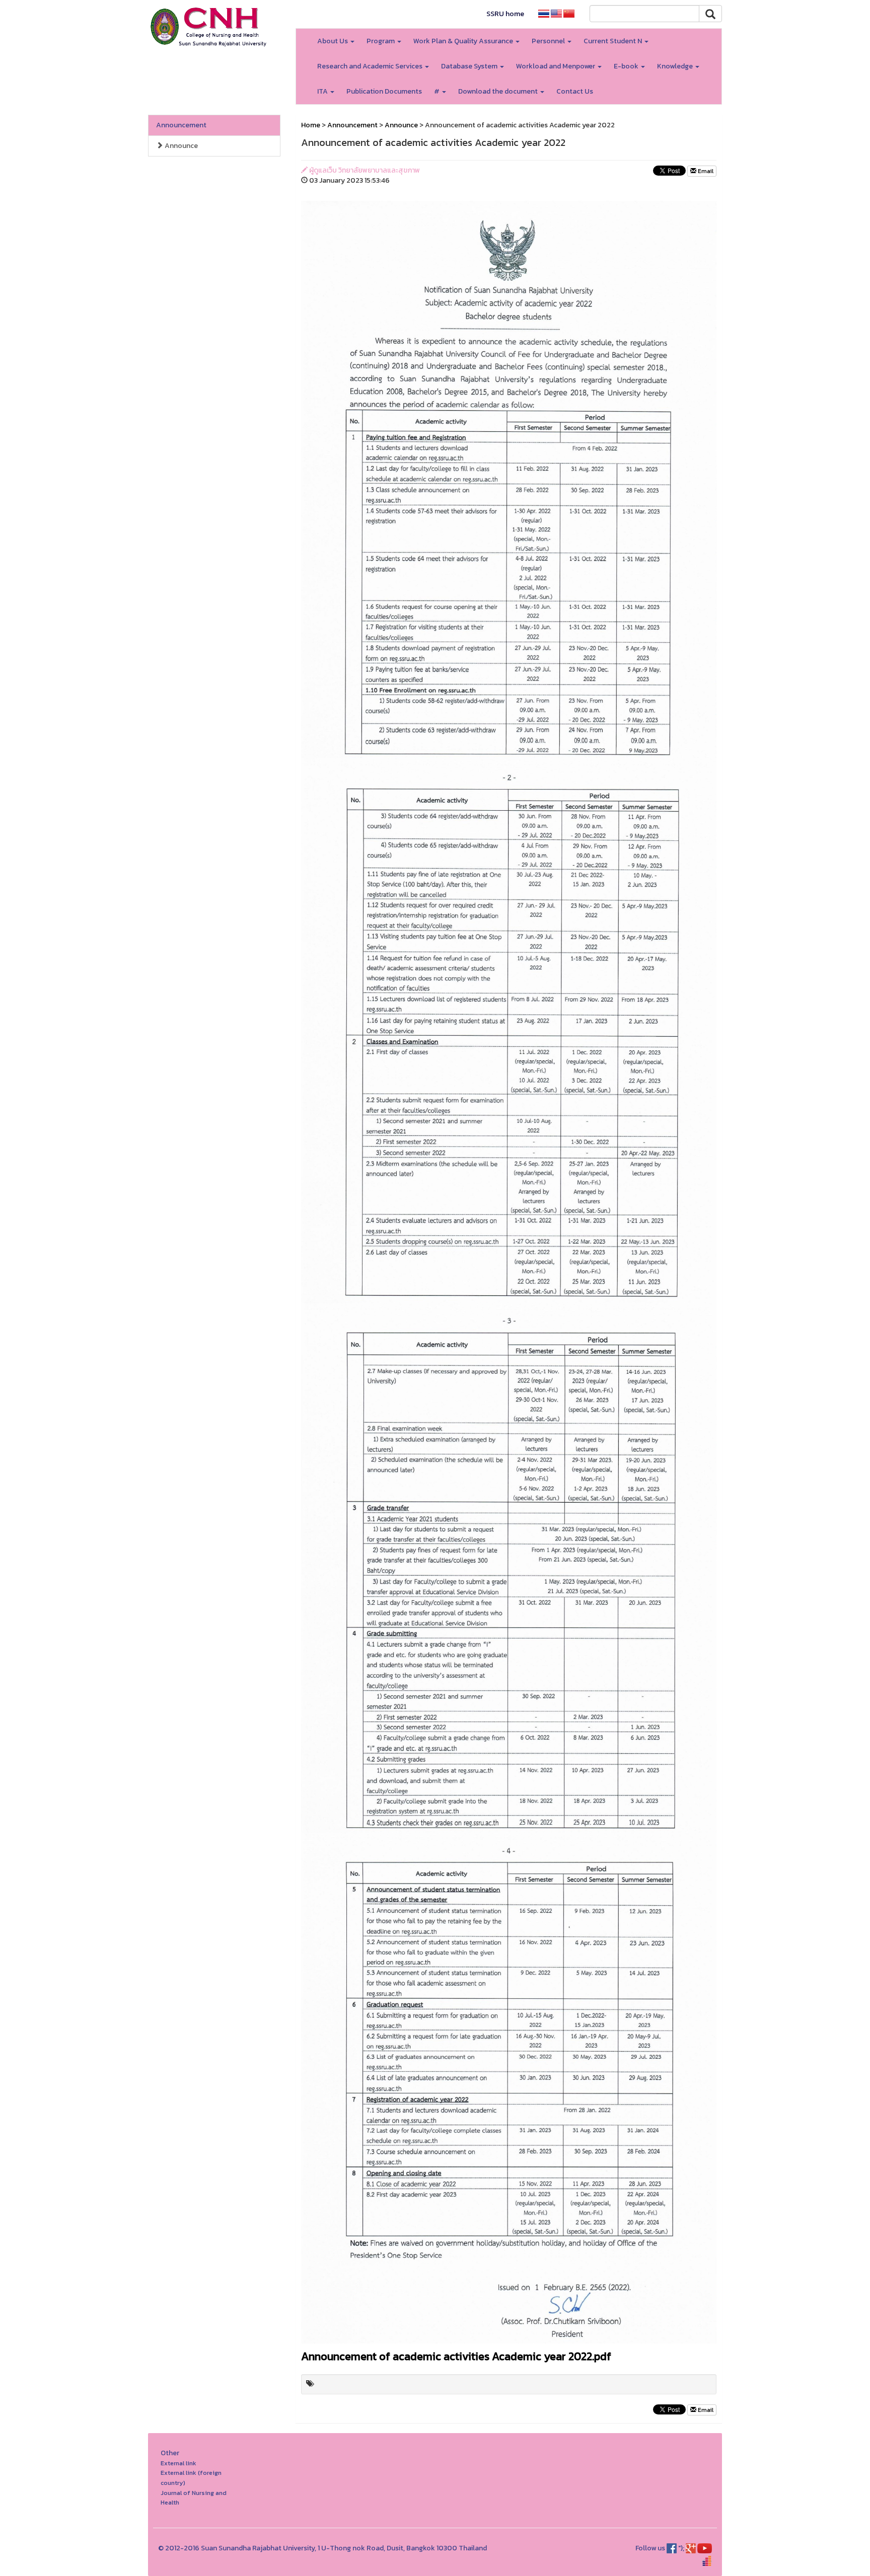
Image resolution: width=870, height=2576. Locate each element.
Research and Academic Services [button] (371, 66)
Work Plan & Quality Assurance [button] (464, 41)
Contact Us (575, 91)
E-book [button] (627, 66)
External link (178, 2463)
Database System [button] (470, 66)
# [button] (438, 91)
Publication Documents (384, 91)
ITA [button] (323, 91)
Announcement (181, 125)
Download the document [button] (499, 91)
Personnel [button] (549, 41)
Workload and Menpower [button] (556, 66)
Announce (180, 146)
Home (311, 125)
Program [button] (381, 41)
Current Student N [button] (613, 41)
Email (705, 171)
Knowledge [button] (676, 66)
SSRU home (505, 14)
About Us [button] (333, 41)
